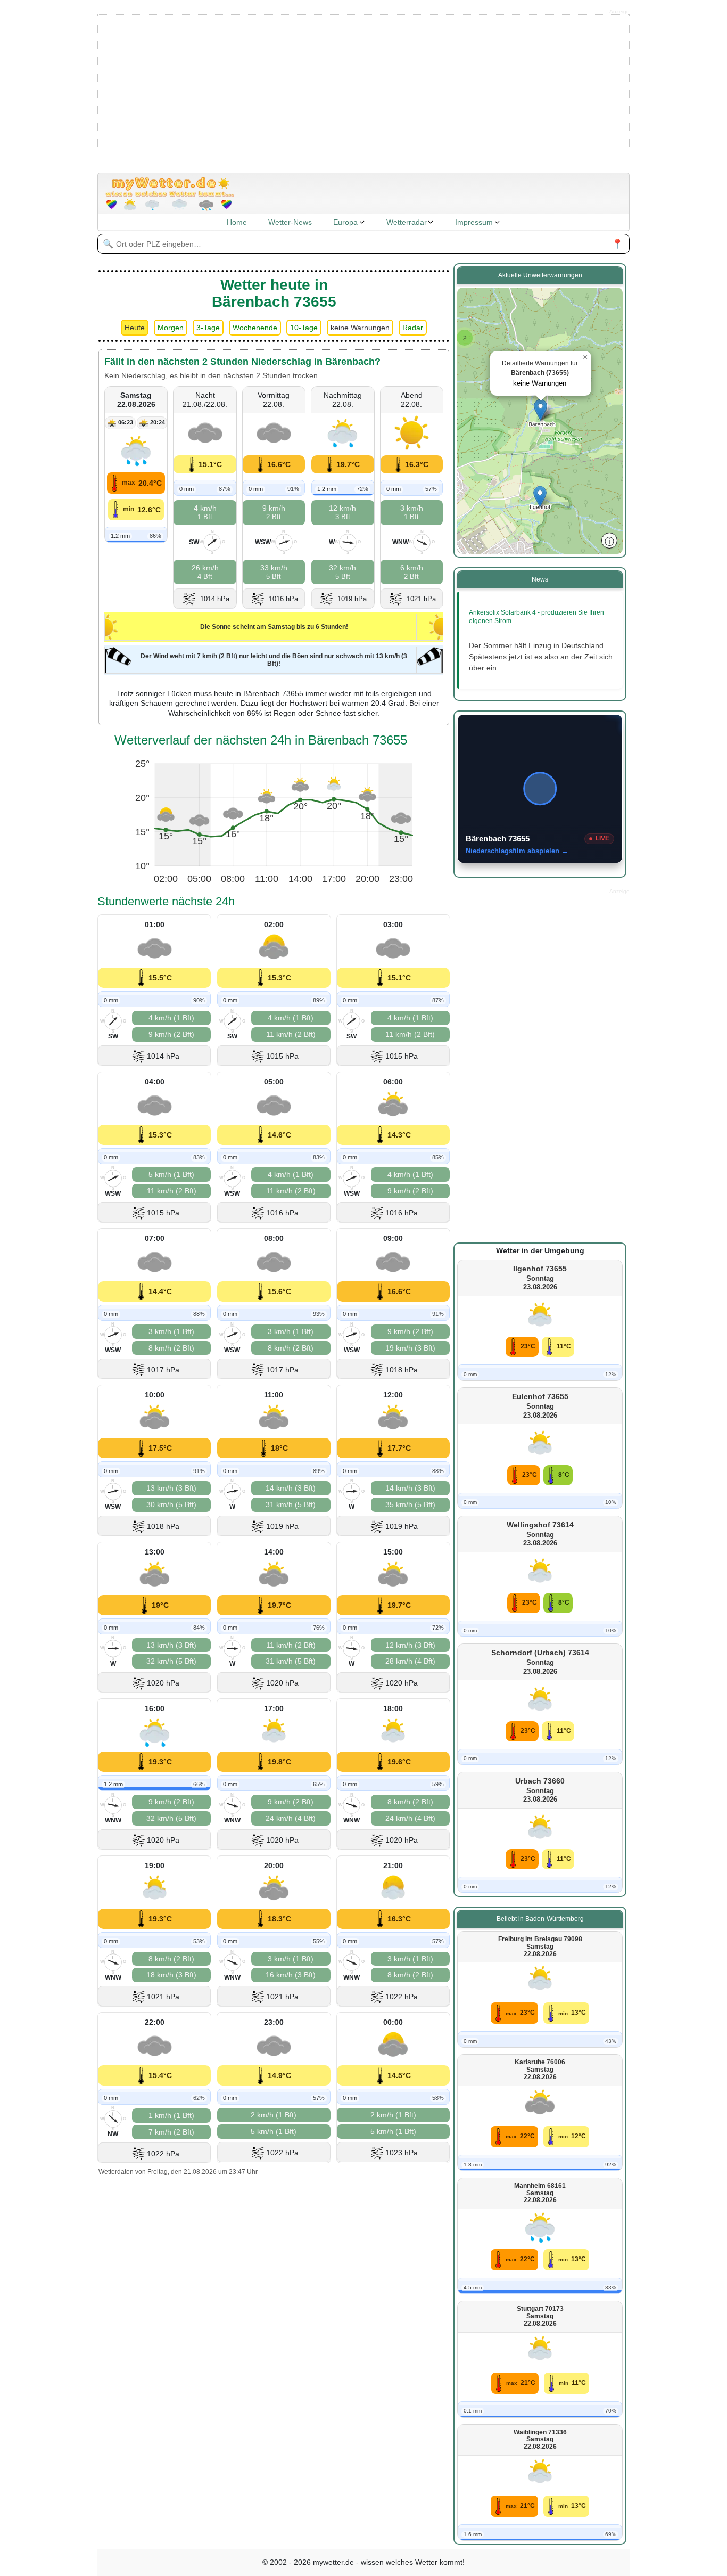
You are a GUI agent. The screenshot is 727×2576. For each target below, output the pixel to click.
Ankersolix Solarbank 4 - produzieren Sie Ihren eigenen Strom (536, 617)
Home (237, 222)
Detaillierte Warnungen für (540, 373)
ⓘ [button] (609, 541)
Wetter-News (290, 222)
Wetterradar (407, 222)
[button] (465, 338)
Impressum (474, 222)
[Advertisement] (364, 81)
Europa (345, 222)
